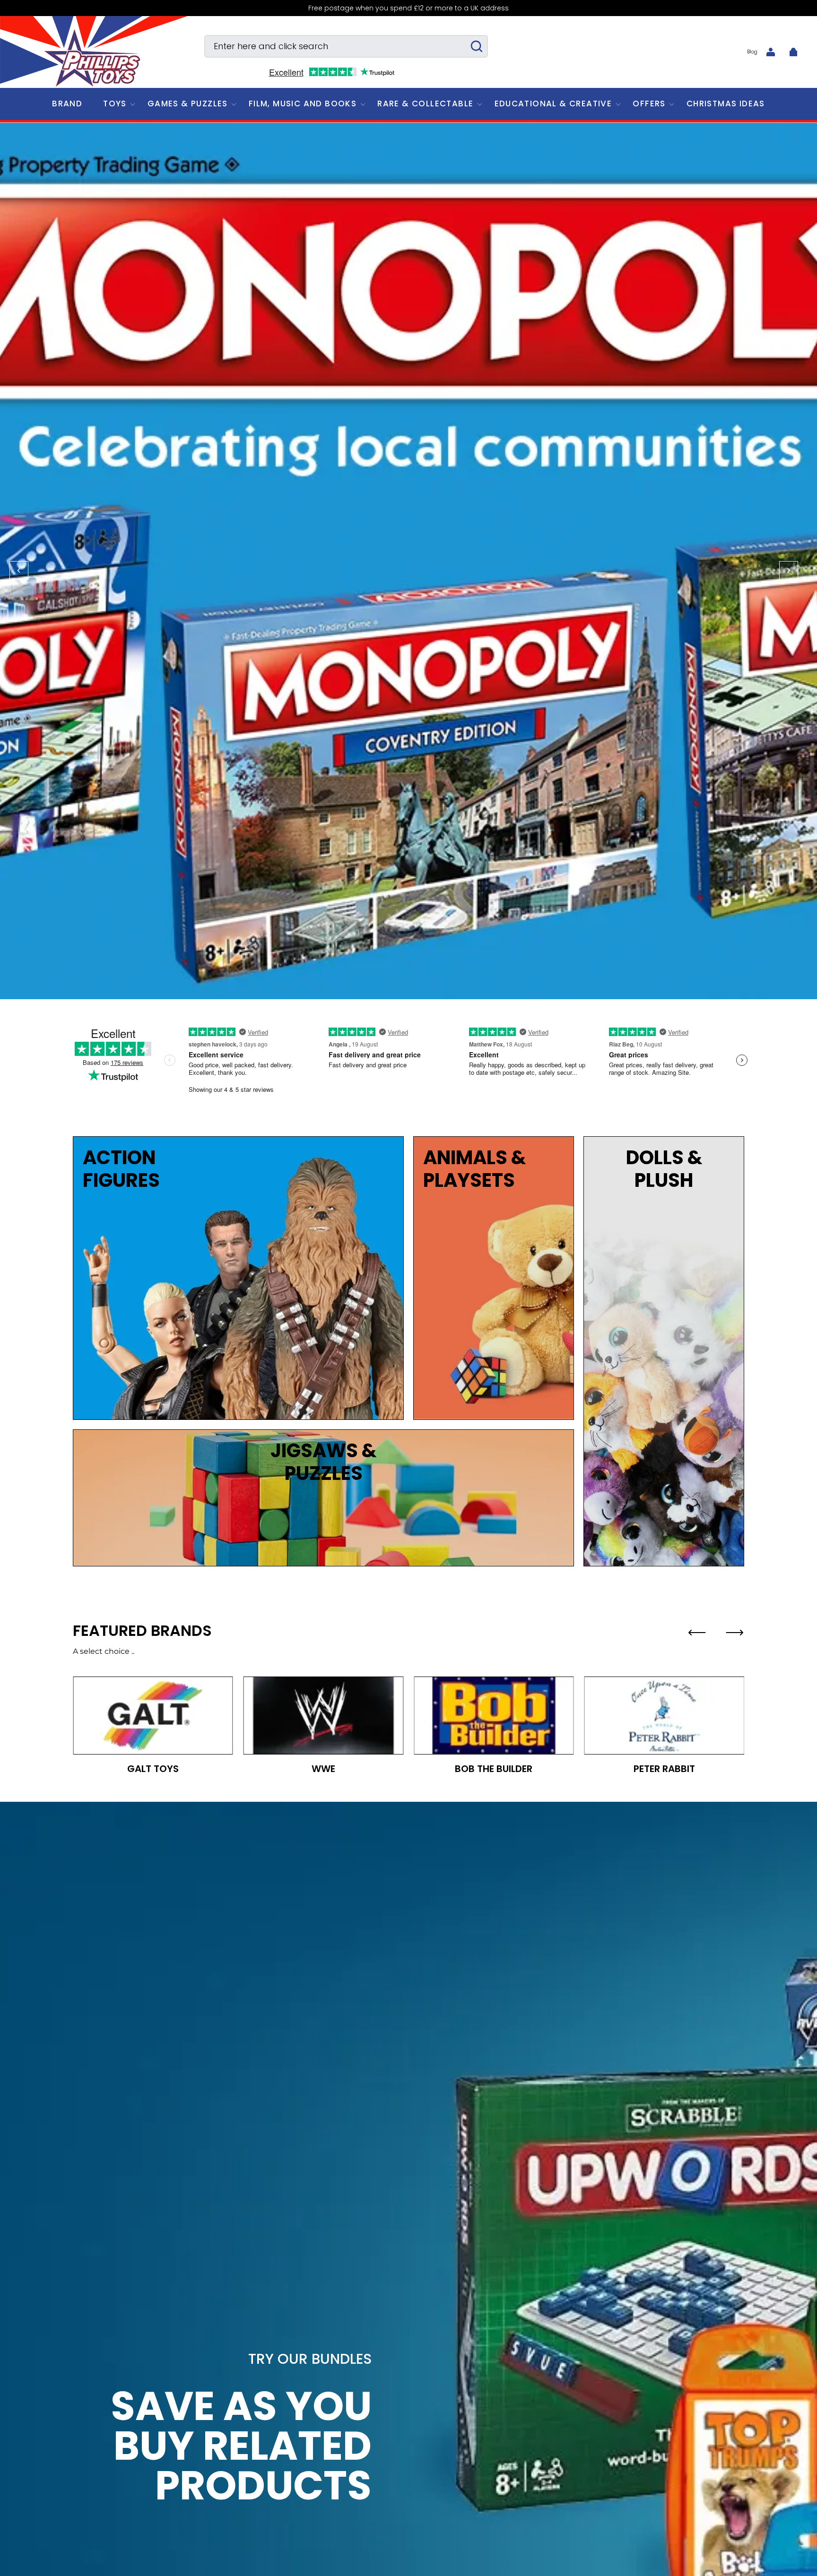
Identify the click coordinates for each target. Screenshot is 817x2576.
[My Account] (771, 52)
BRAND (67, 104)
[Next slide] (735, 1633)
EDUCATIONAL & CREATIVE (553, 104)
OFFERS (649, 104)
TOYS (115, 104)
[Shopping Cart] (793, 52)
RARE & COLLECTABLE (425, 104)
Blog (752, 52)
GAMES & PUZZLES (188, 104)
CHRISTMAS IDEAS (726, 104)
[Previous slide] (697, 1633)
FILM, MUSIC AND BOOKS (303, 104)
